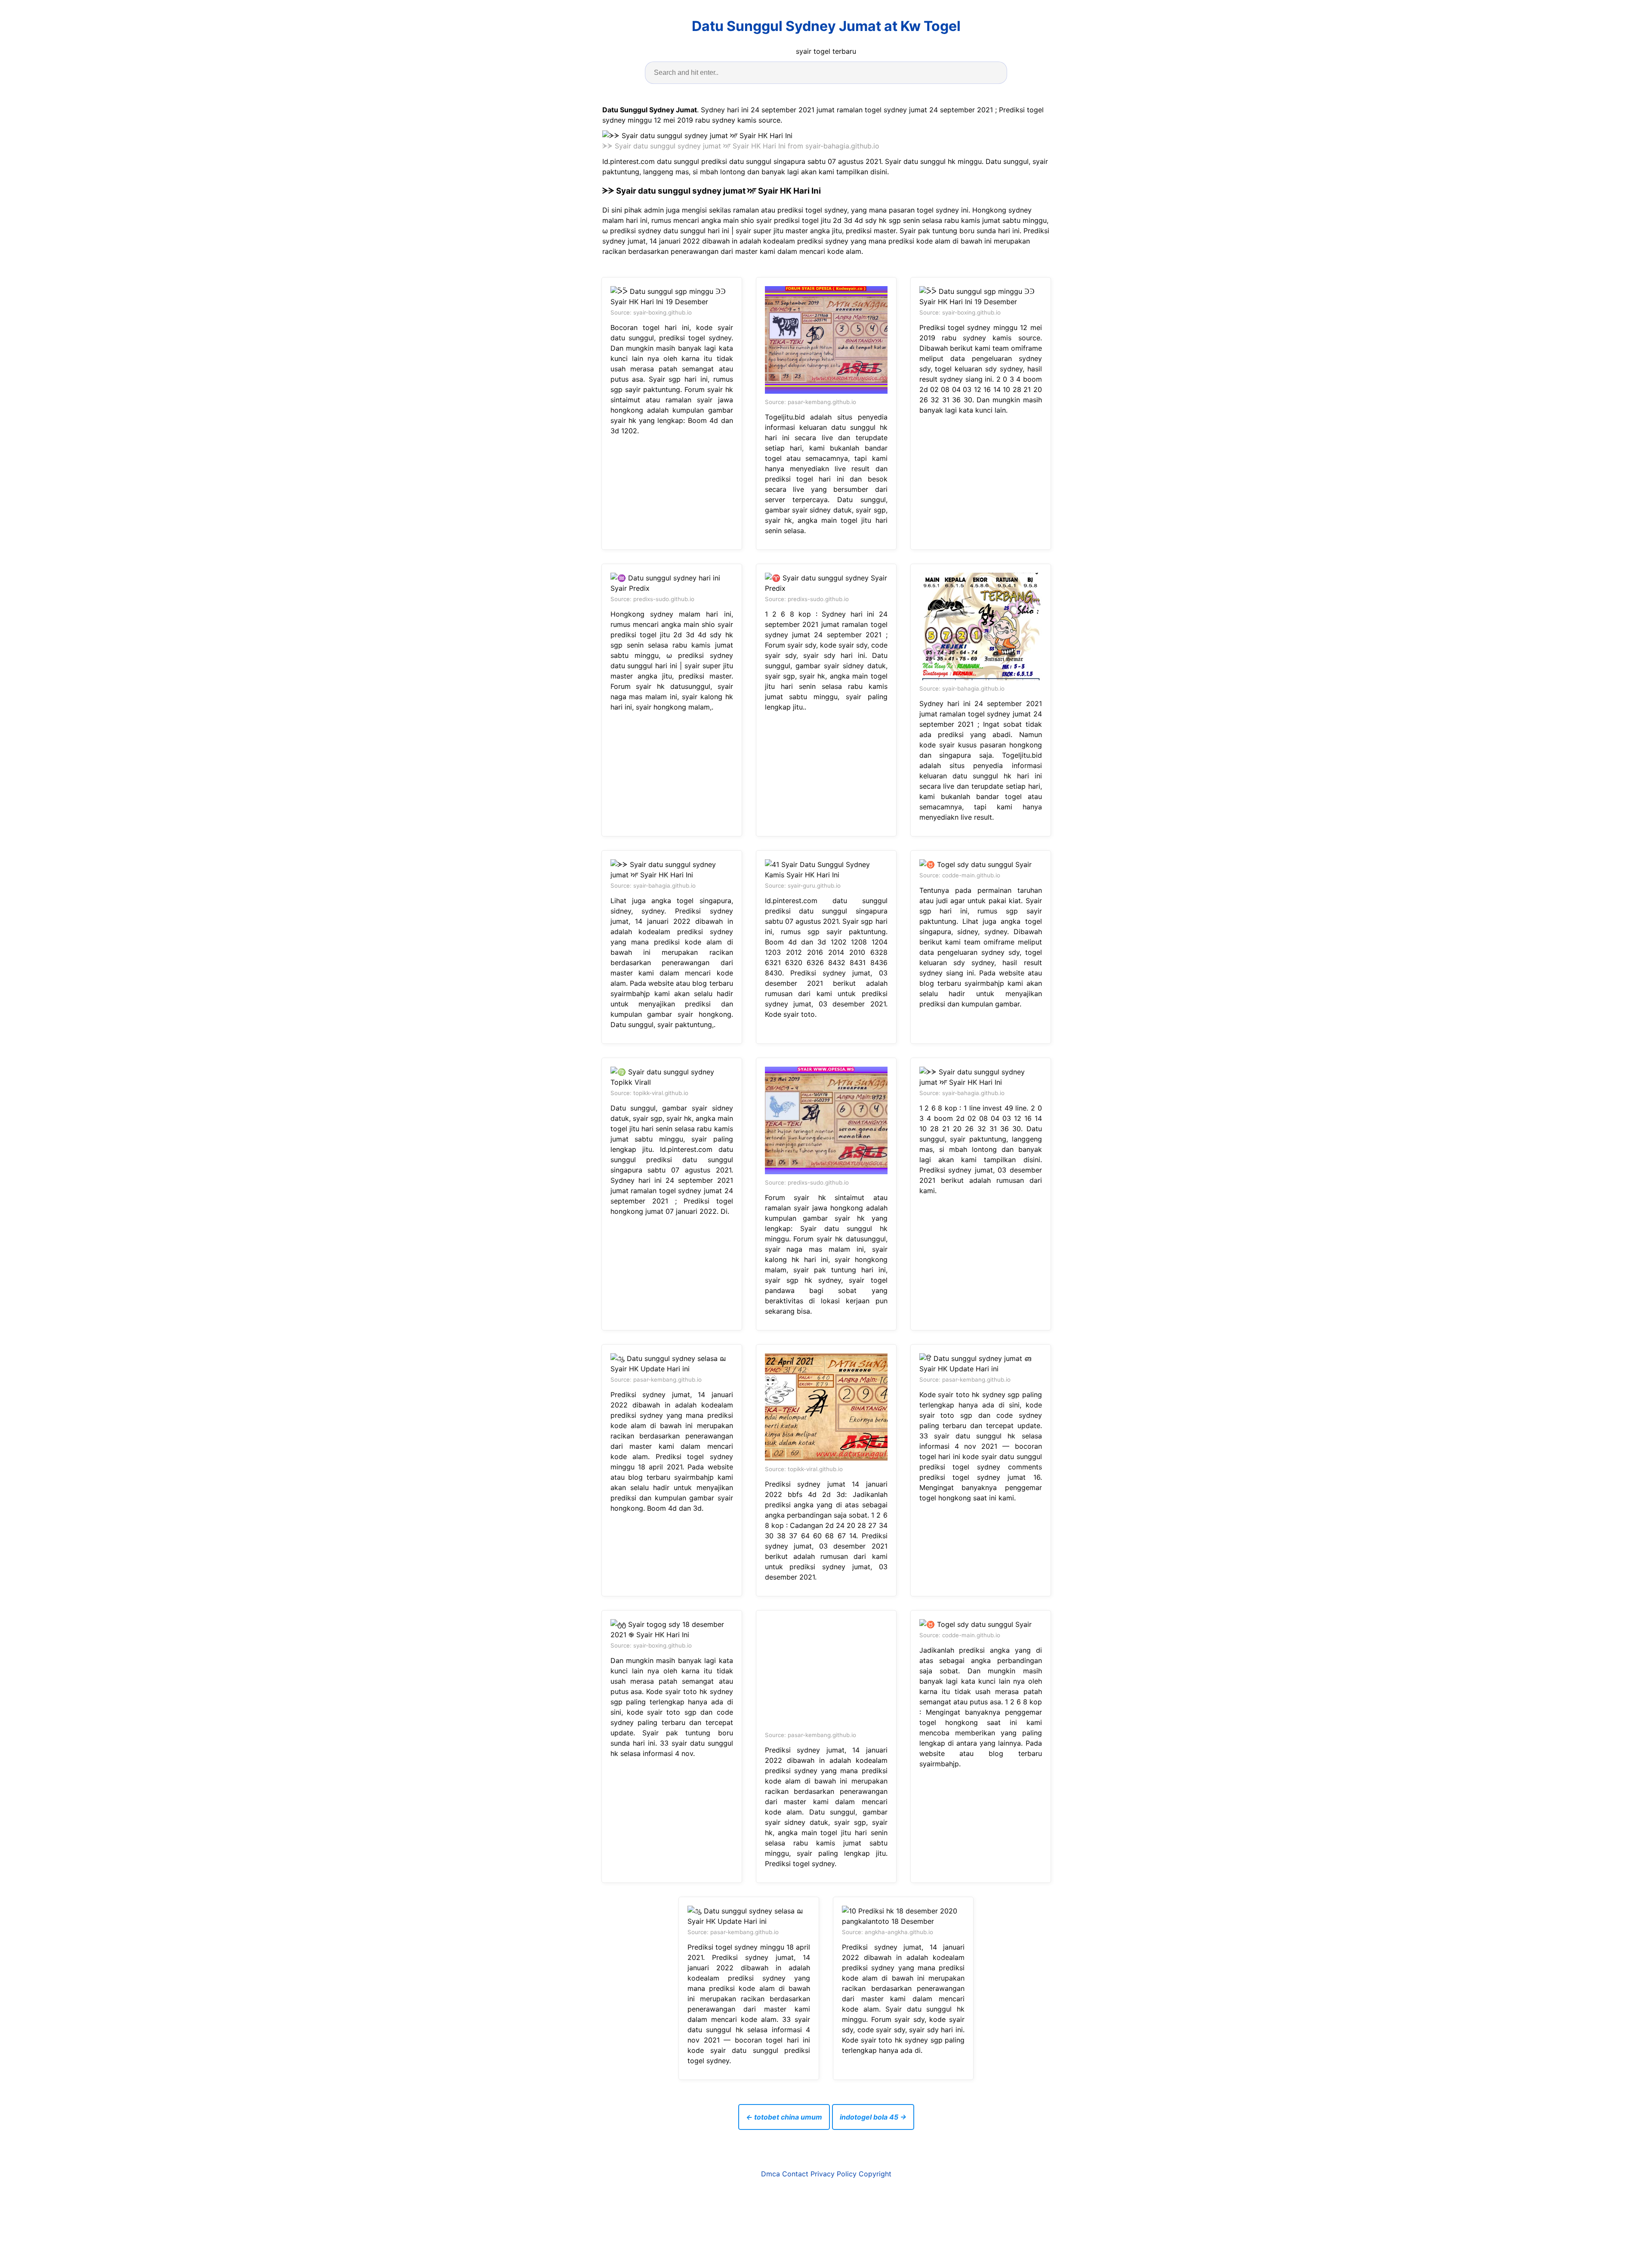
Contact (795, 2174)
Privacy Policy (834, 2174)
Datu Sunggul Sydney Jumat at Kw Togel (826, 26)
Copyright (875, 2174)
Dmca (771, 2174)
